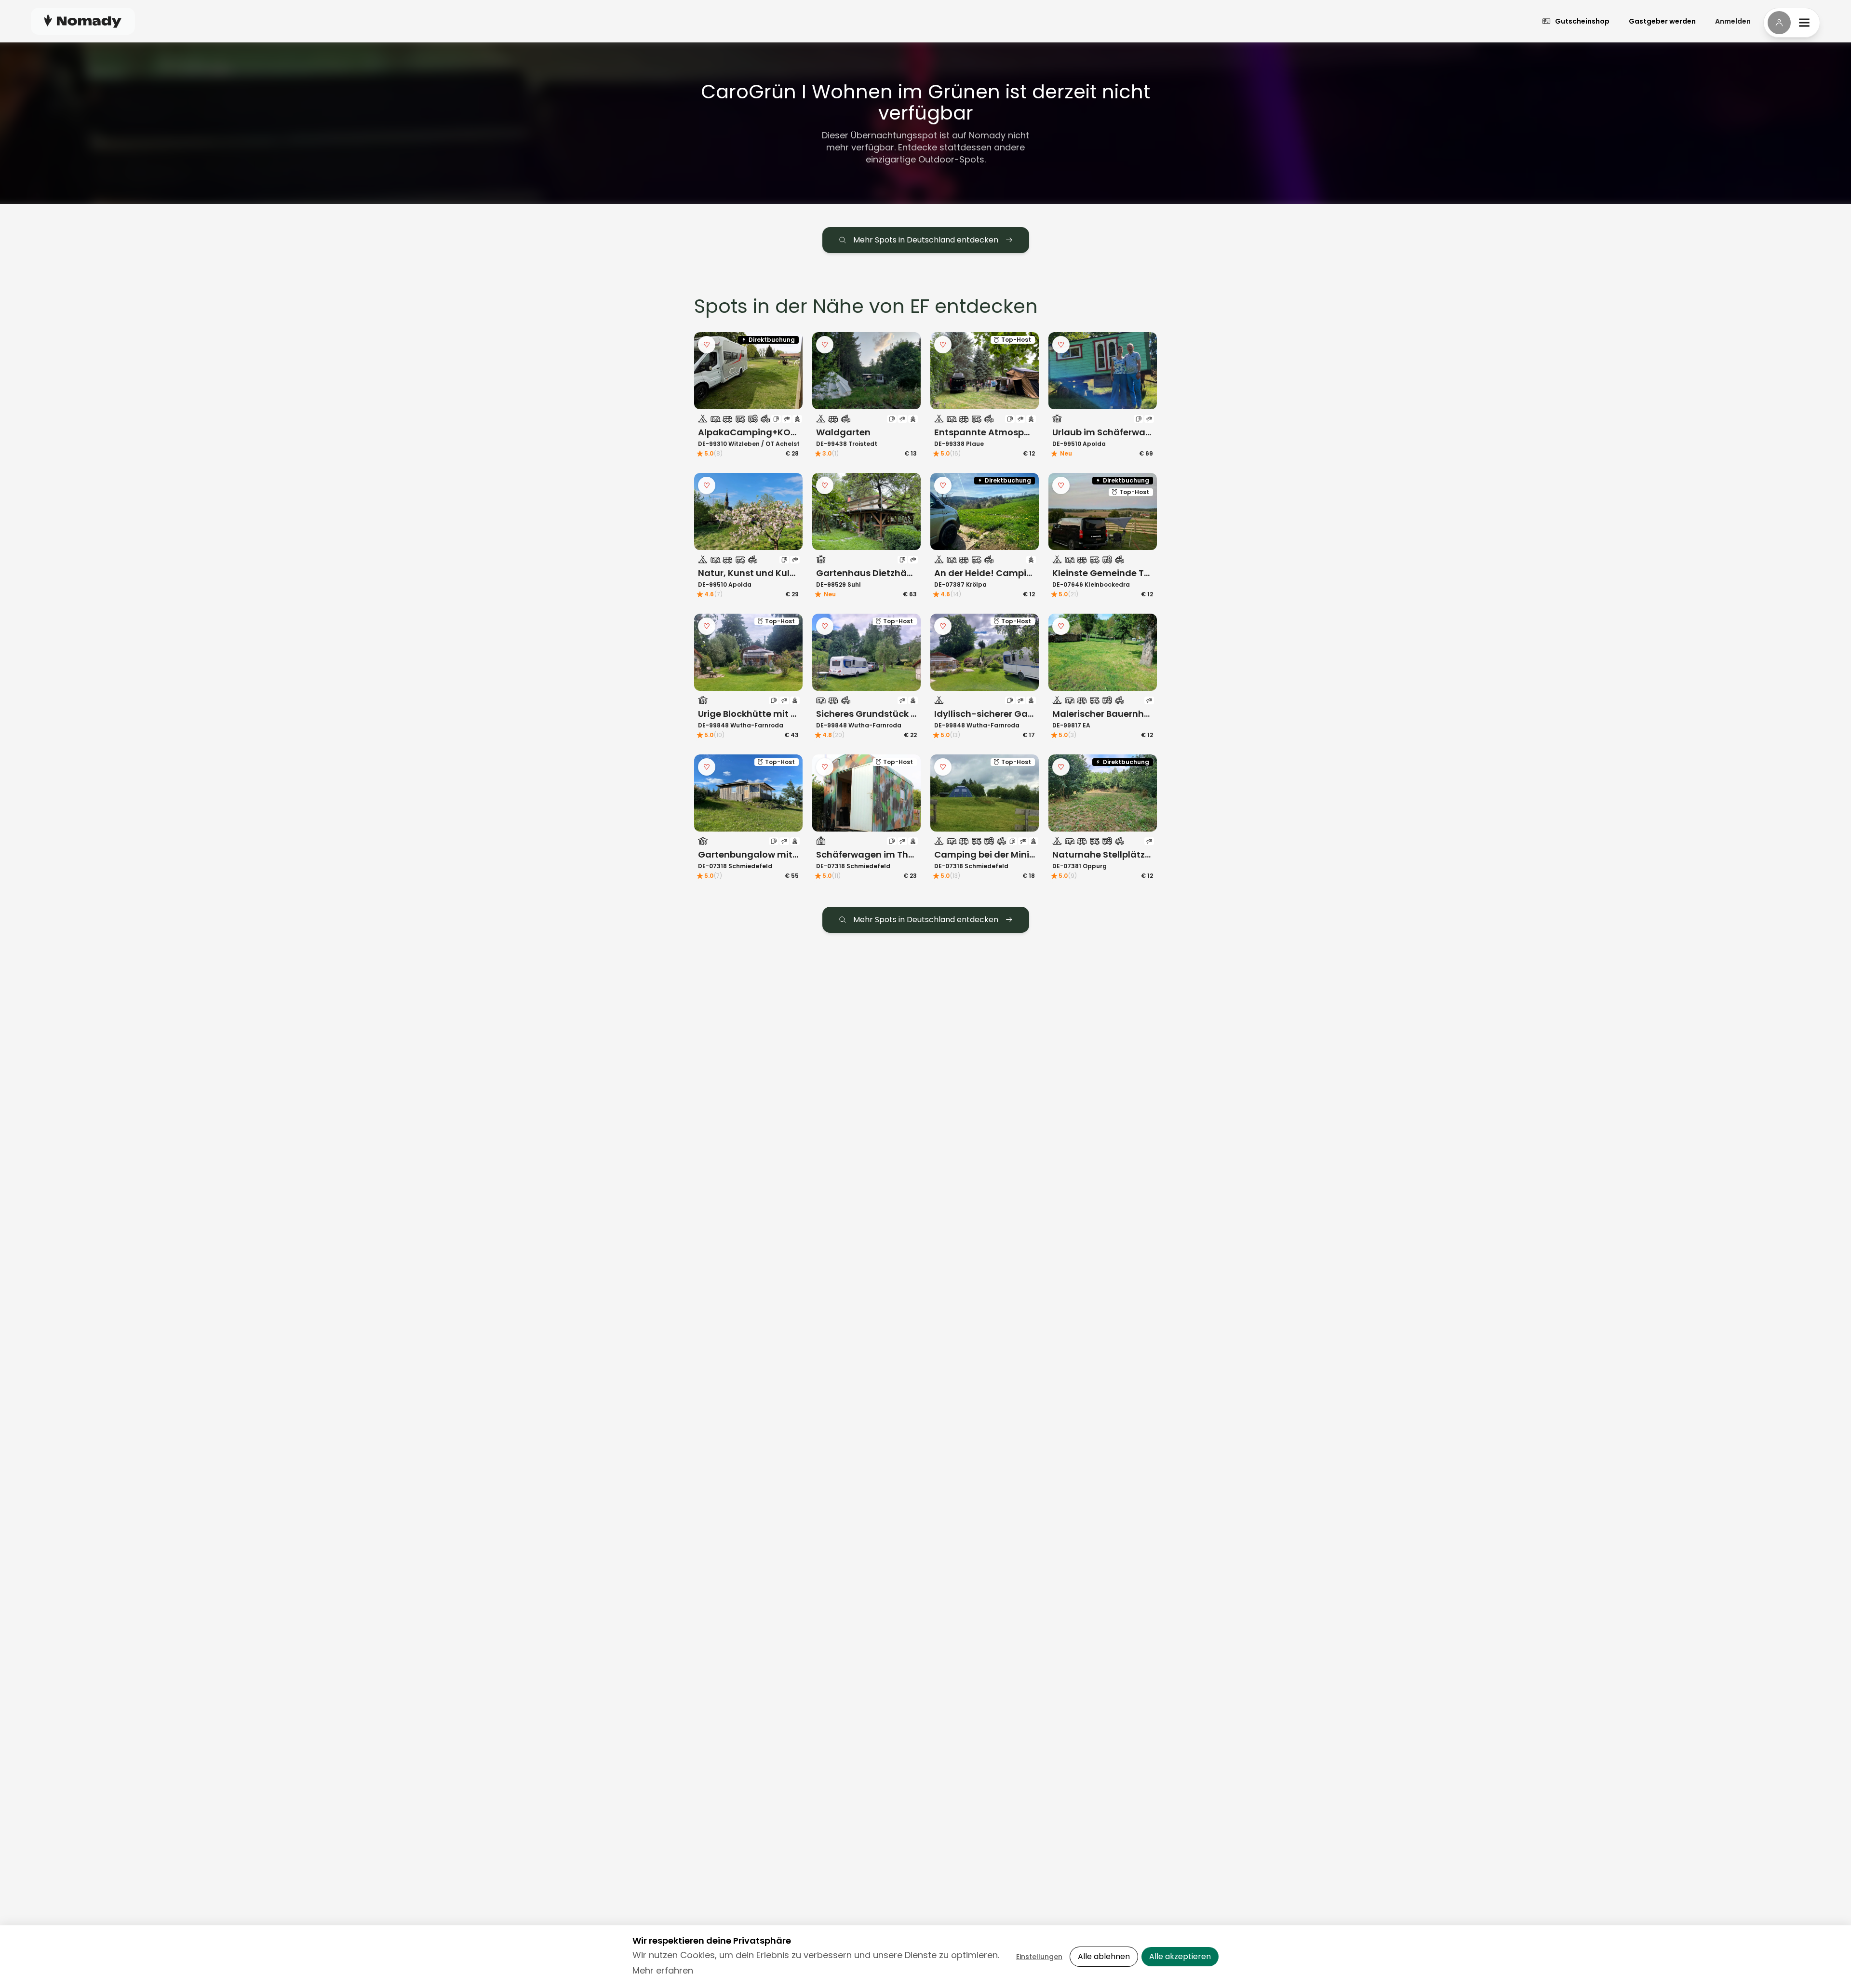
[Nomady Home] (83, 21)
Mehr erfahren (663, 1970)
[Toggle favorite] (707, 345)
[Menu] (1792, 23)
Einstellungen (1039, 1957)
